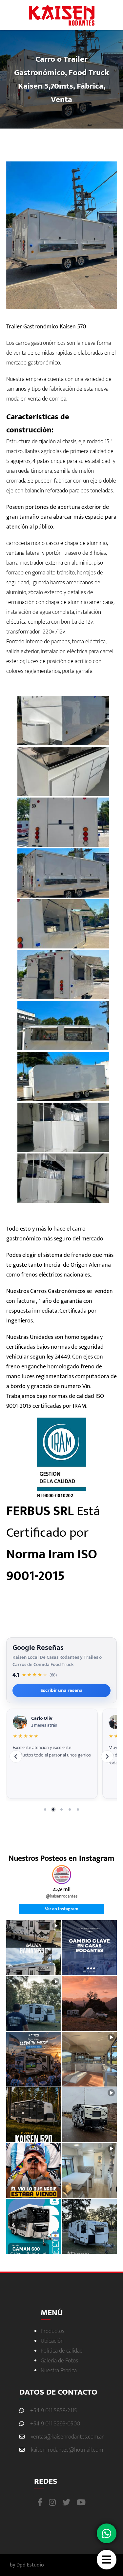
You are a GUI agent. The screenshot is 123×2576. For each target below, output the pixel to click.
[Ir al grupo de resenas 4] (70, 1809)
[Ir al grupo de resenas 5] (78, 1809)
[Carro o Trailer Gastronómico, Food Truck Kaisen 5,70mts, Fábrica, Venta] (62, 720)
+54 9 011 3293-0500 (55, 2424)
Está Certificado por (53, 1544)
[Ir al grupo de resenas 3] (62, 1809)
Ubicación (52, 2341)
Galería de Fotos (59, 2361)
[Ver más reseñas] (107, 1756)
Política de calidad (62, 2351)
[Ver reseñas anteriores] (16, 1756)
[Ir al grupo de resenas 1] (45, 1809)
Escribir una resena (61, 1690)
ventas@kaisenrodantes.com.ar (67, 2437)
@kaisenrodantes (62, 1897)
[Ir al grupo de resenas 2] (53, 1809)
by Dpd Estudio (27, 2565)
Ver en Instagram (62, 1909)
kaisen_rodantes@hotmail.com (67, 2450)
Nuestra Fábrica (59, 2371)
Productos (52, 2331)
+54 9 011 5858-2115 (54, 2411)
